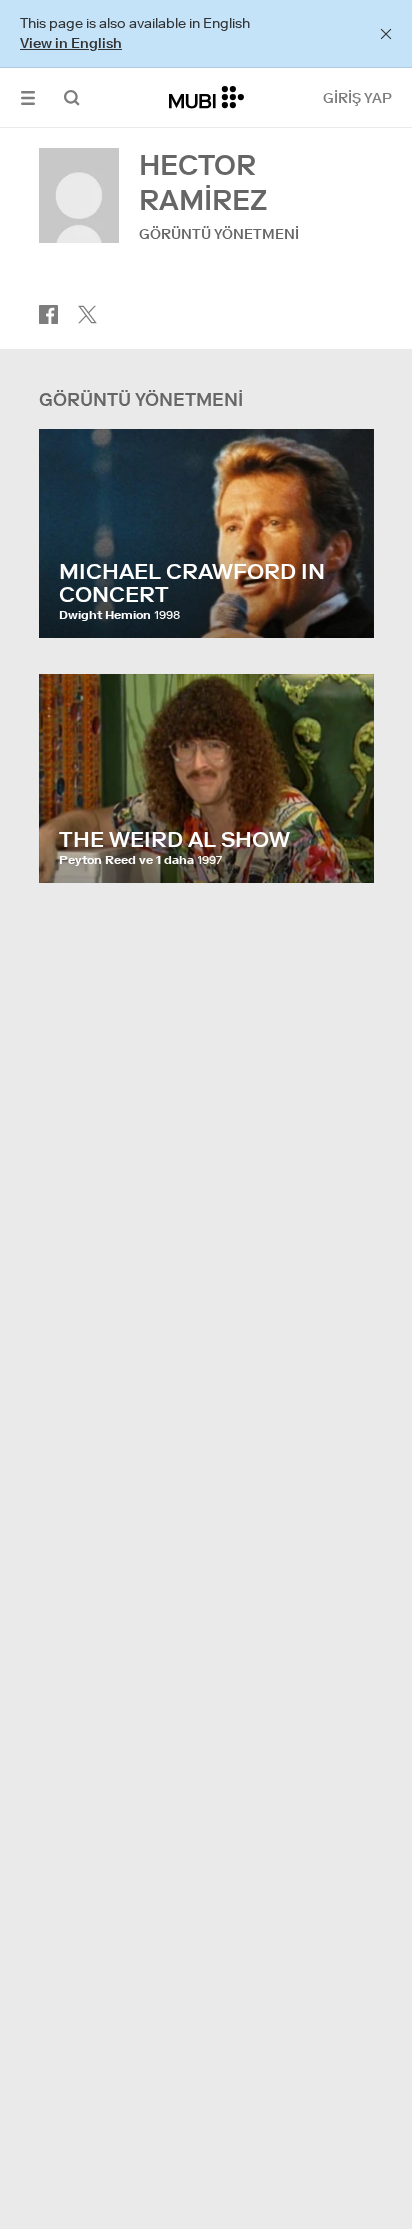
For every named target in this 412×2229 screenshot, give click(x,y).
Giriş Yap (357, 98)
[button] (28, 97)
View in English (71, 43)
